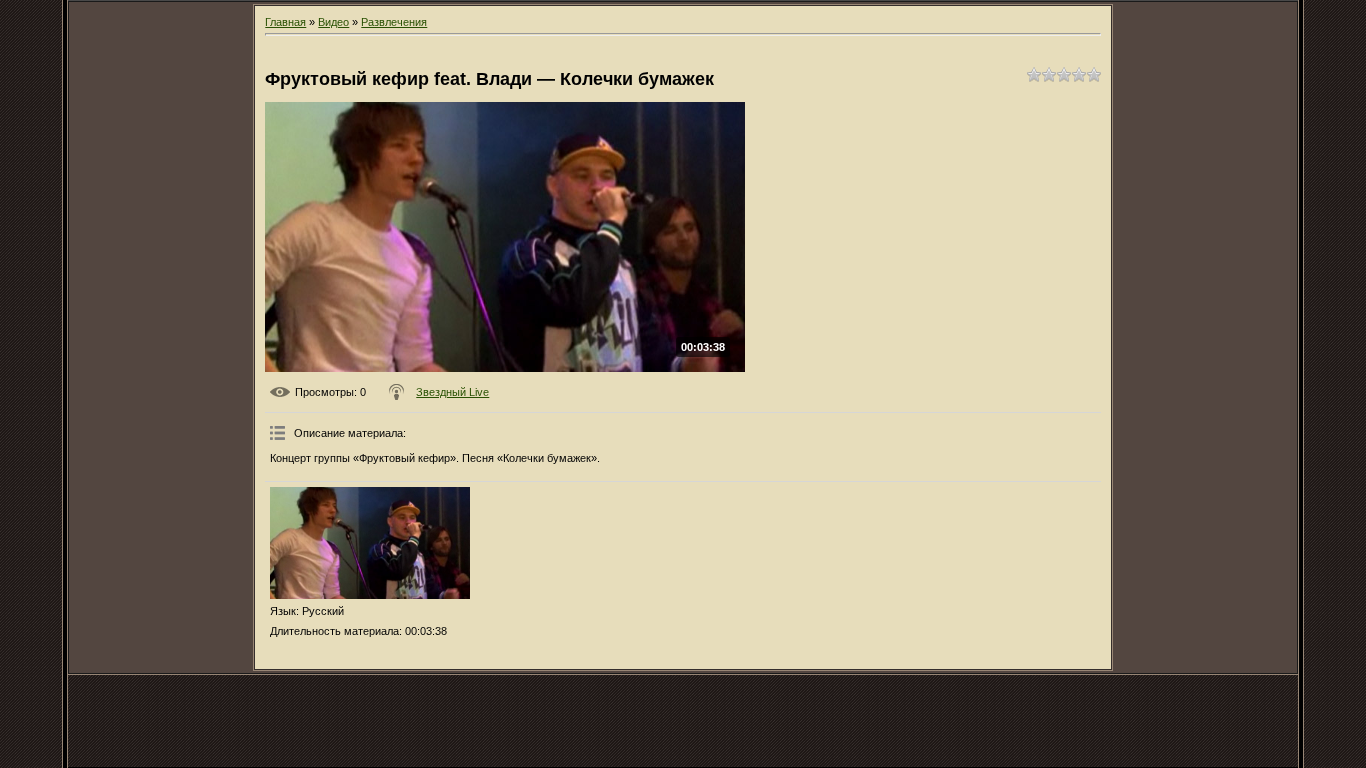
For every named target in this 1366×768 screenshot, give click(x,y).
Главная (285, 22)
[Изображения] (370, 543)
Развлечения (394, 22)
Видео (333, 22)
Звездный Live (452, 392)
